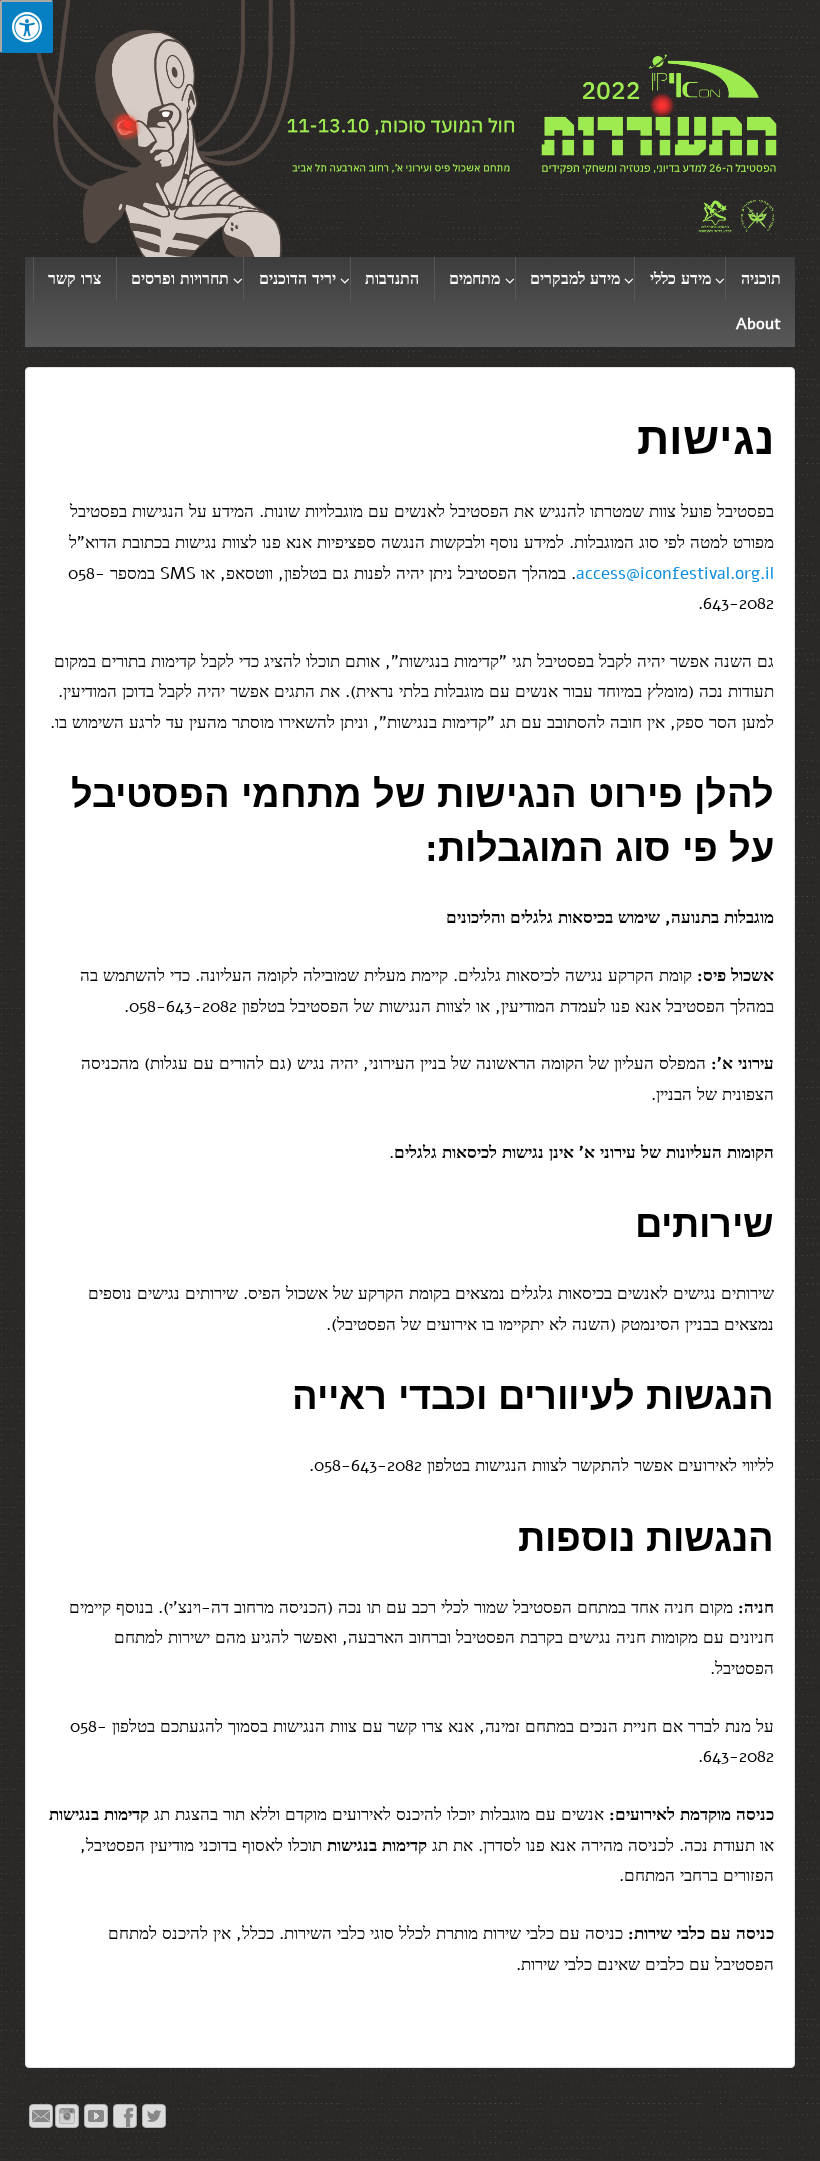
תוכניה (761, 279)
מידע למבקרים (575, 279)
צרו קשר (74, 279)
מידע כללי (680, 279)
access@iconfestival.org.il (675, 573)
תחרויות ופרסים (180, 279)
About (758, 324)
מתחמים (474, 279)
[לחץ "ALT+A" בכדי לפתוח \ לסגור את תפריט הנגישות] (26, 26)
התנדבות (392, 279)
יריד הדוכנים (297, 279)
